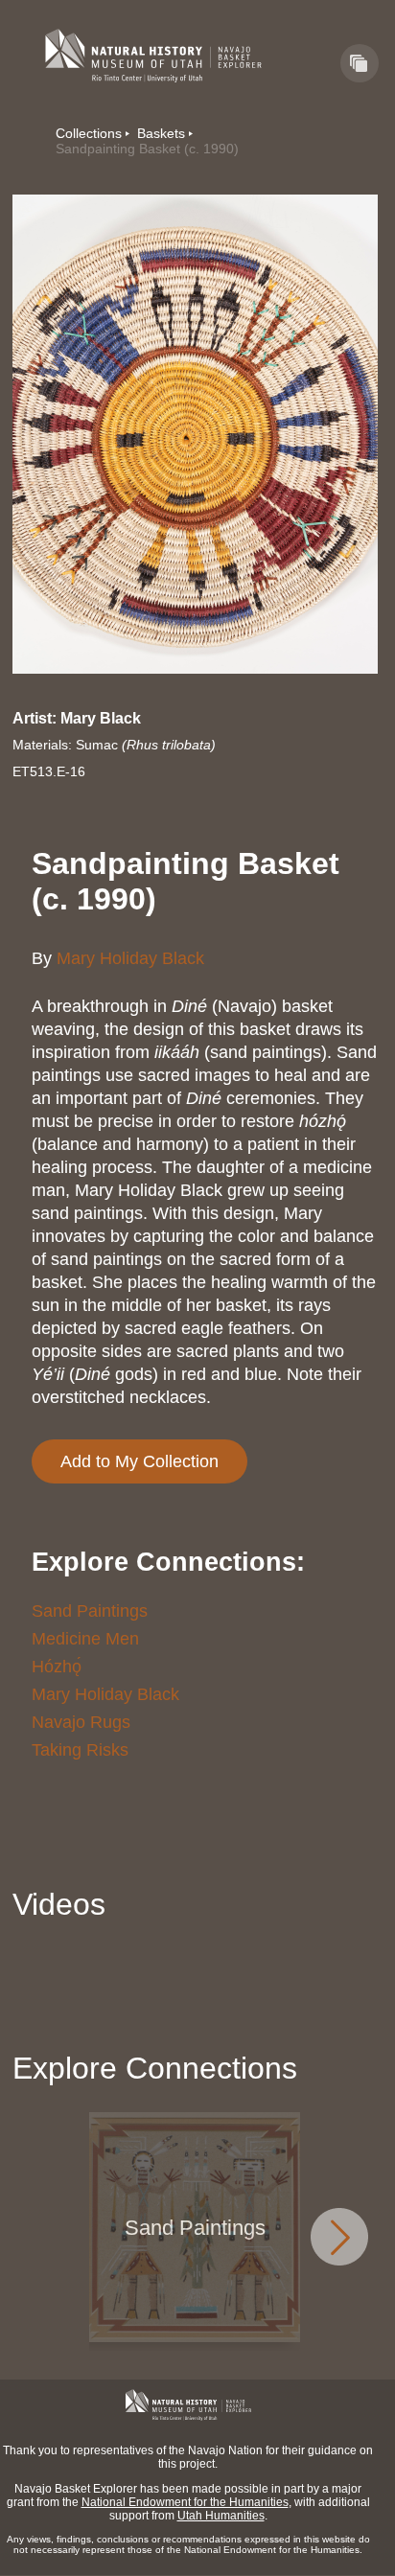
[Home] (153, 56)
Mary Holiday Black (130, 958)
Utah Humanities (221, 2516)
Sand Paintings (90, 1611)
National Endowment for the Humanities (185, 2502)
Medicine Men (85, 1639)
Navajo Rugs (81, 1722)
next (339, 2237)
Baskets (161, 133)
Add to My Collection (139, 1461)
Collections (89, 133)
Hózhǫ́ (57, 1667)
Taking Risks (80, 1750)
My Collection (360, 63)
